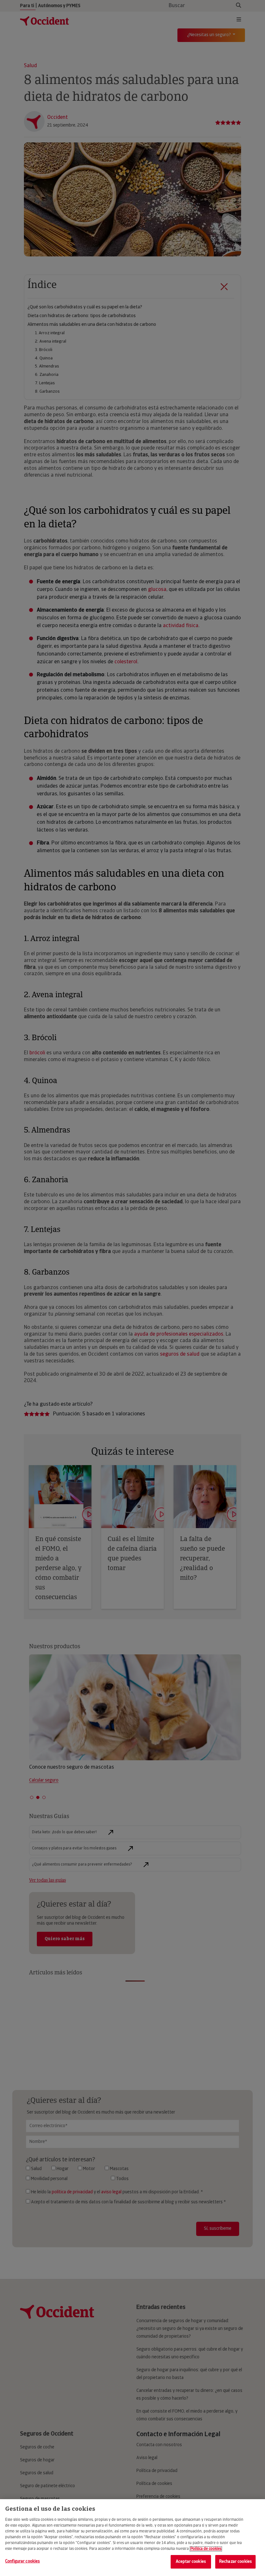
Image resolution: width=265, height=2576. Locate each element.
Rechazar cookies (235, 2562)
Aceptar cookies (191, 2562)
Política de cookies (206, 2549)
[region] (132, 2538)
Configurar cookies (22, 2561)
